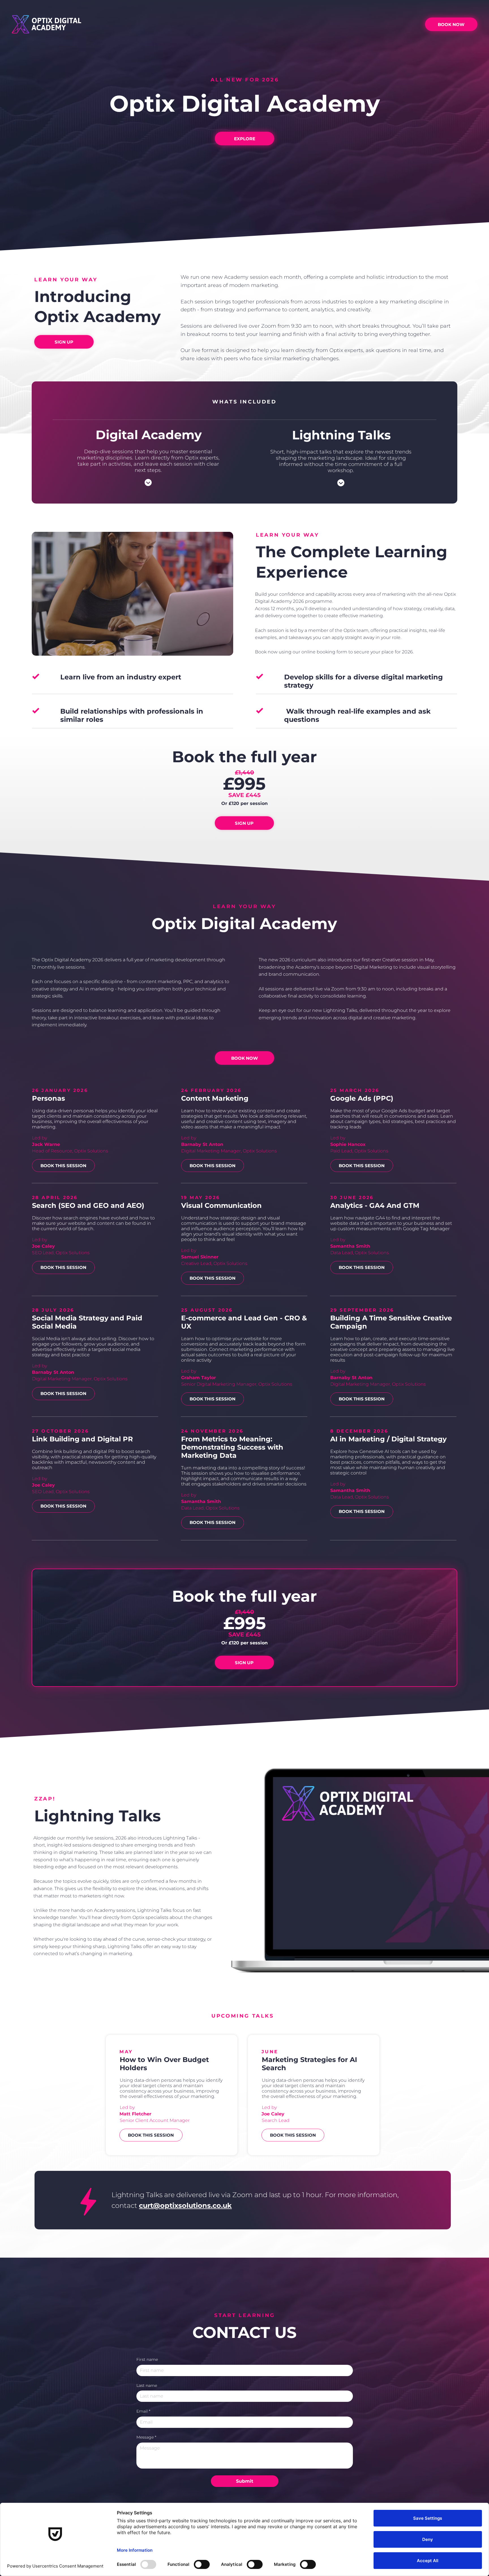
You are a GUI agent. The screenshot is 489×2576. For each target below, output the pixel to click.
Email (143, 2411)
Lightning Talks (341, 435)
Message (146, 2437)
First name (147, 2359)
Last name (147, 2385)
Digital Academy (149, 435)
